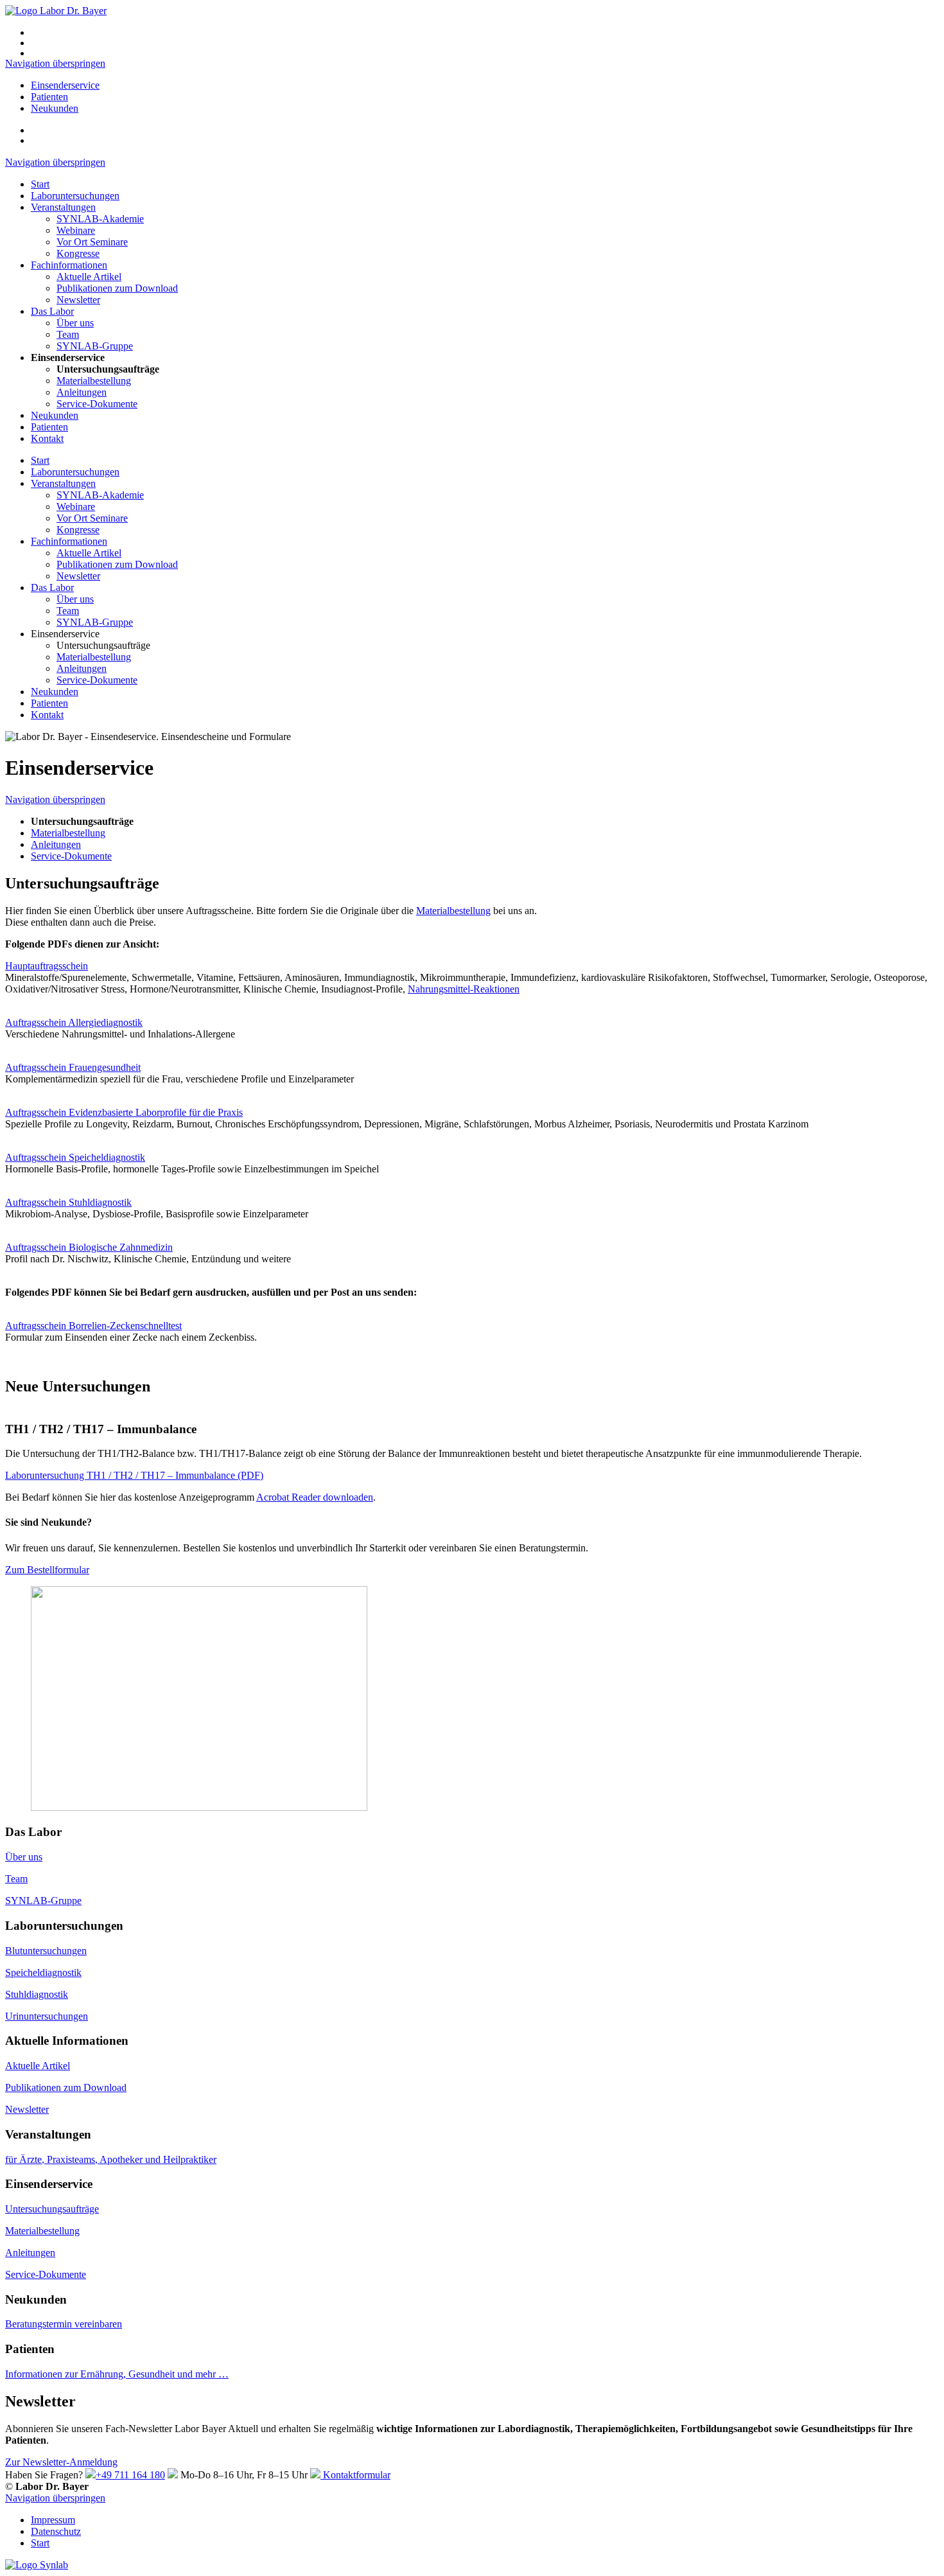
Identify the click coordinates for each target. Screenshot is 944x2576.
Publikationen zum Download (117, 288)
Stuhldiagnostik (37, 1994)
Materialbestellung (94, 381)
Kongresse (78, 253)
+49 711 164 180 (130, 2475)
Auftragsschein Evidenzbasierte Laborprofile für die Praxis (124, 1112)
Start (40, 184)
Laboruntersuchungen (75, 196)
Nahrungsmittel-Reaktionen (464, 989)
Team (68, 334)
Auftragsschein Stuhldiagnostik (68, 1202)
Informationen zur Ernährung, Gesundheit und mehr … (117, 2374)
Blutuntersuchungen (46, 1951)
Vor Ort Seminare (92, 242)
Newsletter (78, 300)
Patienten (49, 97)
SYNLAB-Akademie (100, 219)
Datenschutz (56, 2531)
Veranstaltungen (63, 207)
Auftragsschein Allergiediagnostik (74, 1022)
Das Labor (52, 311)
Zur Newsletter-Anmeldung (61, 2462)
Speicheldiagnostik (43, 1972)
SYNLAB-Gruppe (95, 346)
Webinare (76, 230)
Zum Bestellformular (47, 1570)
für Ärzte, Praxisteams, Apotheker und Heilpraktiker (111, 2159)
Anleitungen (82, 392)
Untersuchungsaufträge (52, 2209)
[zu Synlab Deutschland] (37, 2565)
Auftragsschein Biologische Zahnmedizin (89, 1247)
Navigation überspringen (55, 63)
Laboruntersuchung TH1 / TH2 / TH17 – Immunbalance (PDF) (134, 1475)
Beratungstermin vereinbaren (64, 2324)
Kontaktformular (355, 2475)
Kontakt (47, 438)
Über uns (75, 323)
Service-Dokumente (97, 404)
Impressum (53, 2520)
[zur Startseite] (56, 11)
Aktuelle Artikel (89, 277)
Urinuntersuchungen (47, 2016)
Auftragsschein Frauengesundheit (73, 1067)
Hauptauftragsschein (47, 966)
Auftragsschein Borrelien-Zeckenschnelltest (93, 1326)
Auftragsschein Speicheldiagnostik (75, 1157)
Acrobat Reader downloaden (315, 1497)
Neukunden (55, 108)
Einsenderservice (65, 85)
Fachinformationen (69, 265)
